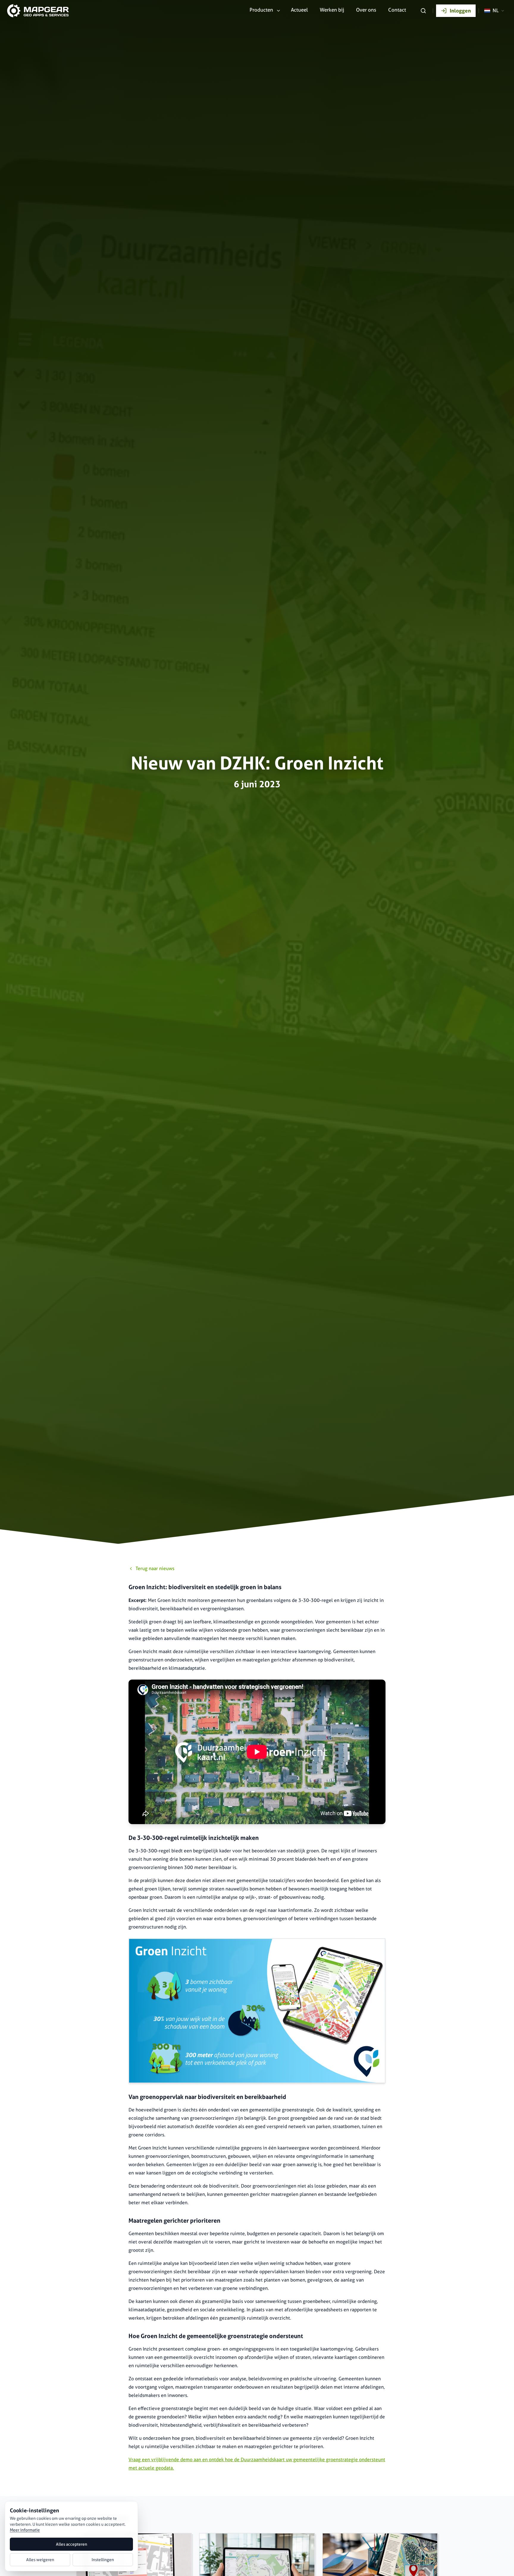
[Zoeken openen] (423, 11)
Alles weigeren (40, 2560)
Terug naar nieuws (155, 1568)
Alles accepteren (72, 2544)
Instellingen (103, 2560)
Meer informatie (25, 2530)
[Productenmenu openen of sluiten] (278, 11)
